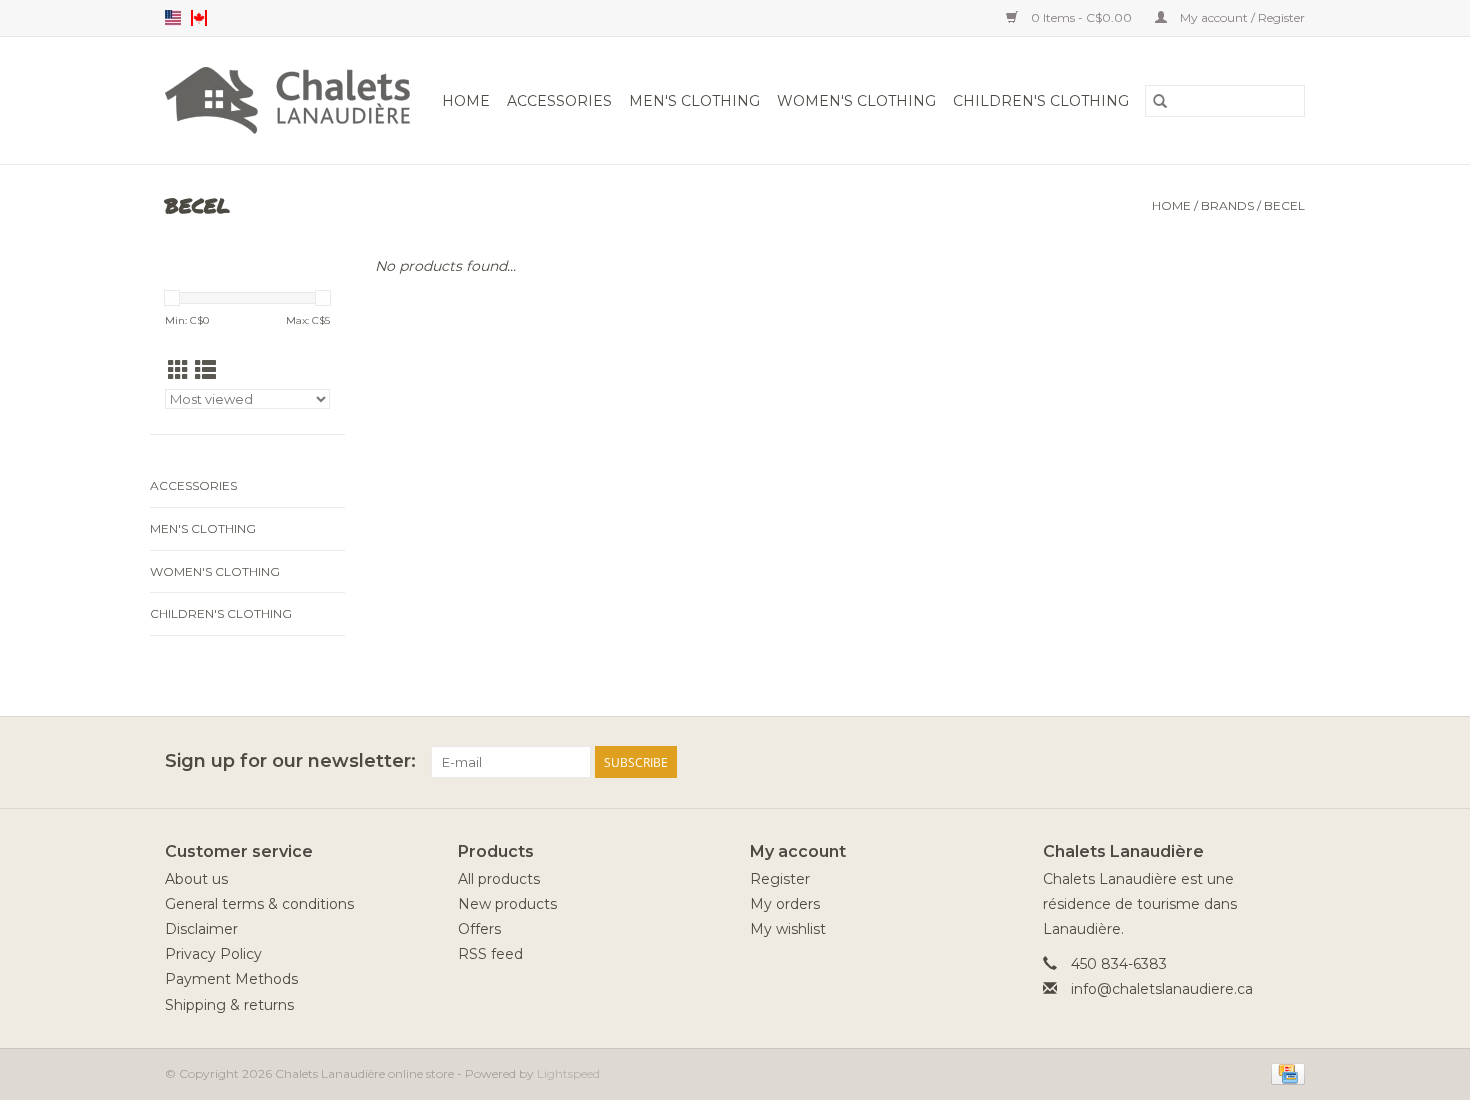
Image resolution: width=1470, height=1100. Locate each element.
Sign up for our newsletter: (290, 761)
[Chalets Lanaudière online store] (290, 100)
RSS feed (490, 954)
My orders (785, 904)
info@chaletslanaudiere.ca (1162, 989)
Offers (479, 929)
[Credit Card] (1284, 1072)
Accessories (559, 101)
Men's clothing (694, 101)
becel (1284, 205)
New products (507, 904)
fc (199, 18)
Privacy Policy (213, 954)
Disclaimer (201, 929)
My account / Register (1241, 17)
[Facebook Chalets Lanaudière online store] (1217, 762)
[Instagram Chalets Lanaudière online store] (1289, 762)
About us (196, 879)
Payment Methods (231, 979)
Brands (1227, 205)
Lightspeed (568, 1073)
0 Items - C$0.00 (1081, 17)
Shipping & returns (229, 1005)
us (173, 18)
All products (499, 879)
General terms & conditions (259, 904)
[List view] (205, 370)
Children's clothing (1041, 101)
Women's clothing (856, 101)
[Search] (1160, 101)
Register (780, 879)
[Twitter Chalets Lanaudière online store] (1253, 762)
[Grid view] (178, 370)
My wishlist (788, 929)
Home (466, 101)
